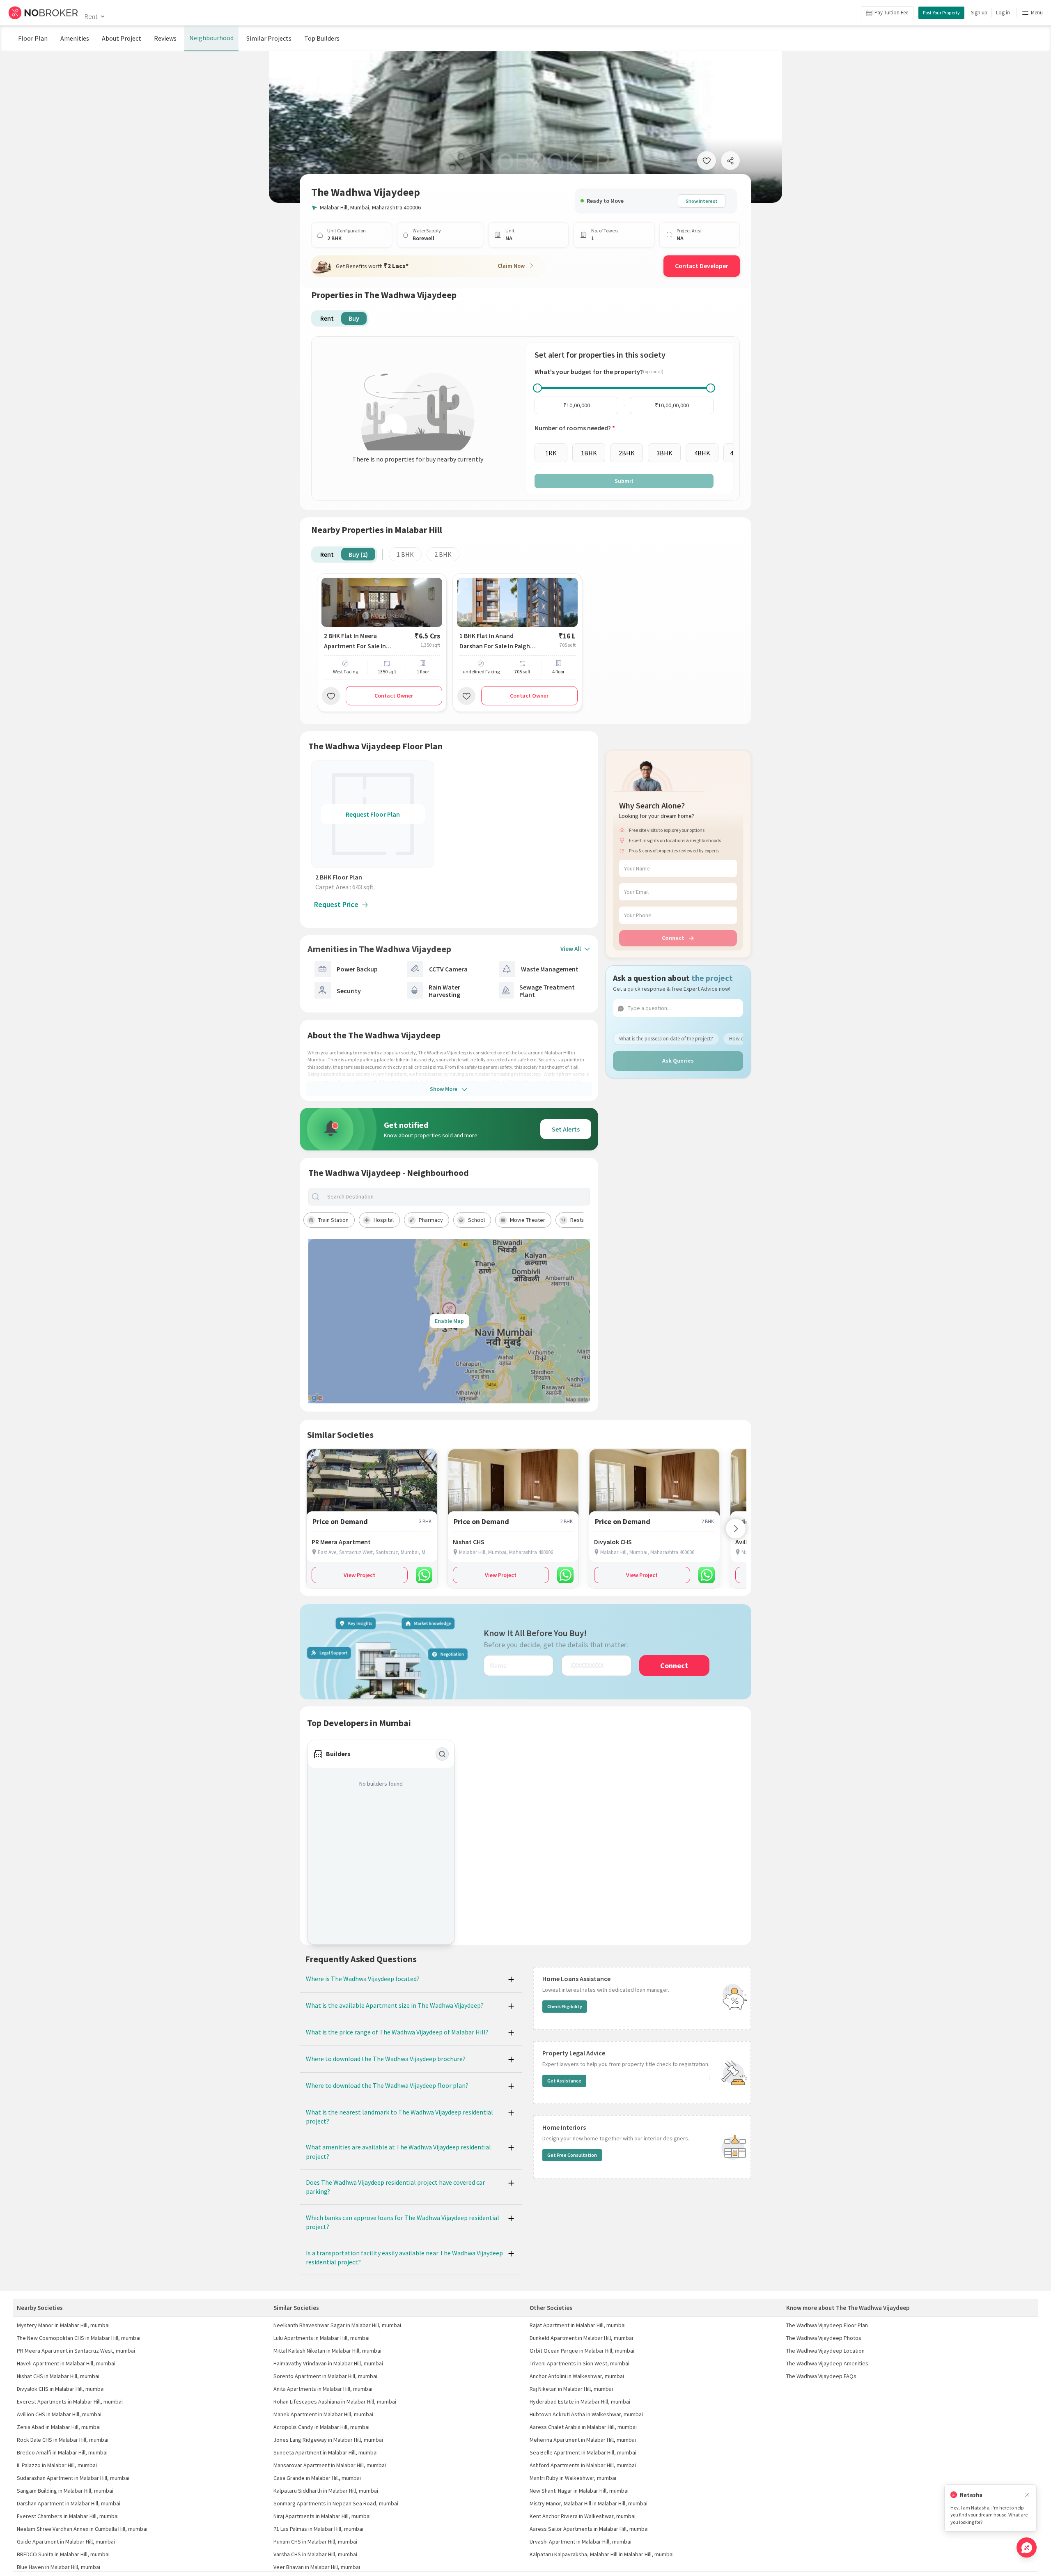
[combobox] (456, 1197)
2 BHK (443, 554)
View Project (359, 1575)
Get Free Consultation (572, 2155)
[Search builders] (442, 1754)
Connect (673, 938)
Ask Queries (678, 1061)
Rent (91, 16)
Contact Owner (394, 696)
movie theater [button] (528, 1220)
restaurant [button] (584, 1220)
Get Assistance (564, 2081)
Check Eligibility (565, 2006)
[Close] (1027, 2495)
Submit (624, 481)
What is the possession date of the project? (666, 1038)
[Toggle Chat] (1027, 2547)
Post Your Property (941, 13)
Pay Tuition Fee (891, 13)
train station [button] (333, 1220)
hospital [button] (384, 1220)
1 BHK (405, 554)
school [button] (476, 1220)
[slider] (537, 388)
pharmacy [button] (431, 1220)
